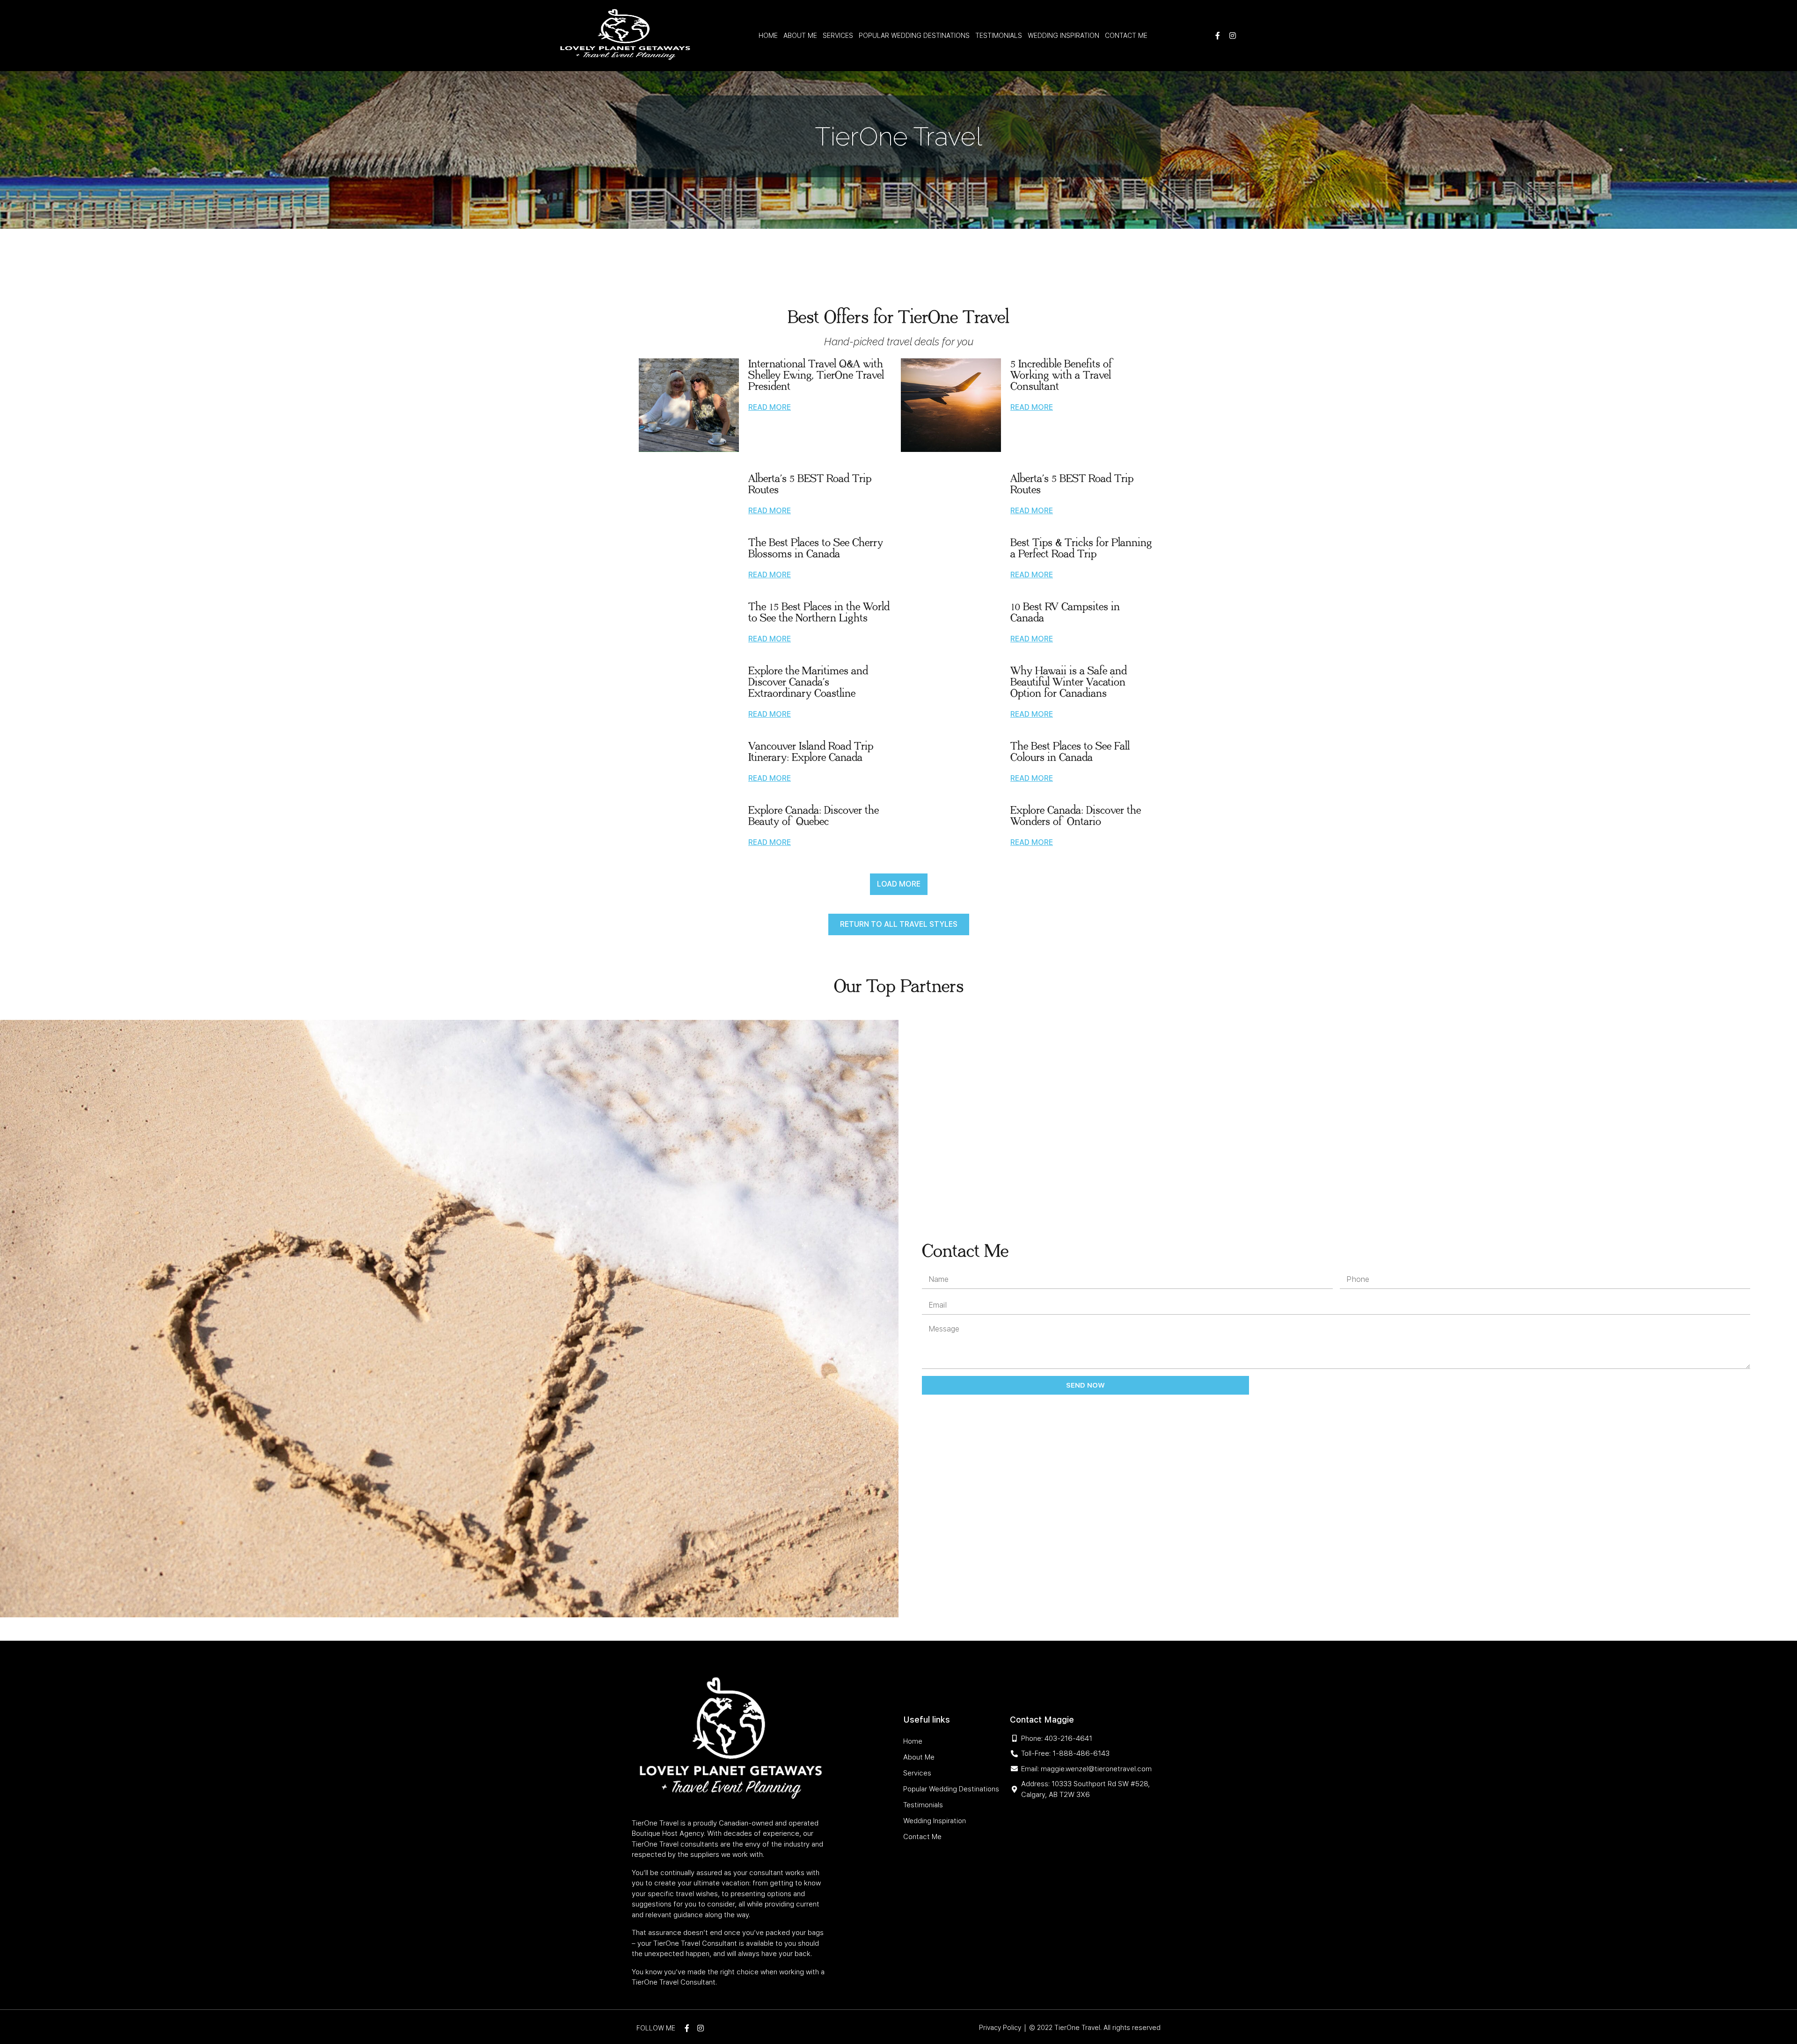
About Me (800, 36)
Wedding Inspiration (1063, 36)
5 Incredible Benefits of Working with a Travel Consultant (1062, 375)
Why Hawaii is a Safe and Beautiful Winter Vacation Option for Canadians (1069, 682)
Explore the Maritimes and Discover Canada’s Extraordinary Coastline (808, 682)
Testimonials (999, 36)
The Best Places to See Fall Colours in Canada (1070, 752)
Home (768, 36)
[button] (899, 884)
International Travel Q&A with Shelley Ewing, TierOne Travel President (816, 375)
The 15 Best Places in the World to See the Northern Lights (819, 612)
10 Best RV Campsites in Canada (1065, 612)
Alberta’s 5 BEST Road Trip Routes (810, 484)
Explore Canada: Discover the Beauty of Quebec (814, 816)
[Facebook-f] (1218, 36)
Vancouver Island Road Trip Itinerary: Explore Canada (811, 752)
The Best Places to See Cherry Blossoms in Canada (816, 548)
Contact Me (1126, 36)
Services (838, 36)
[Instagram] (1233, 36)
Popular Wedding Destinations (914, 36)
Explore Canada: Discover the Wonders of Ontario (1076, 816)
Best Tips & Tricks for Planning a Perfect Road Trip (1081, 548)
